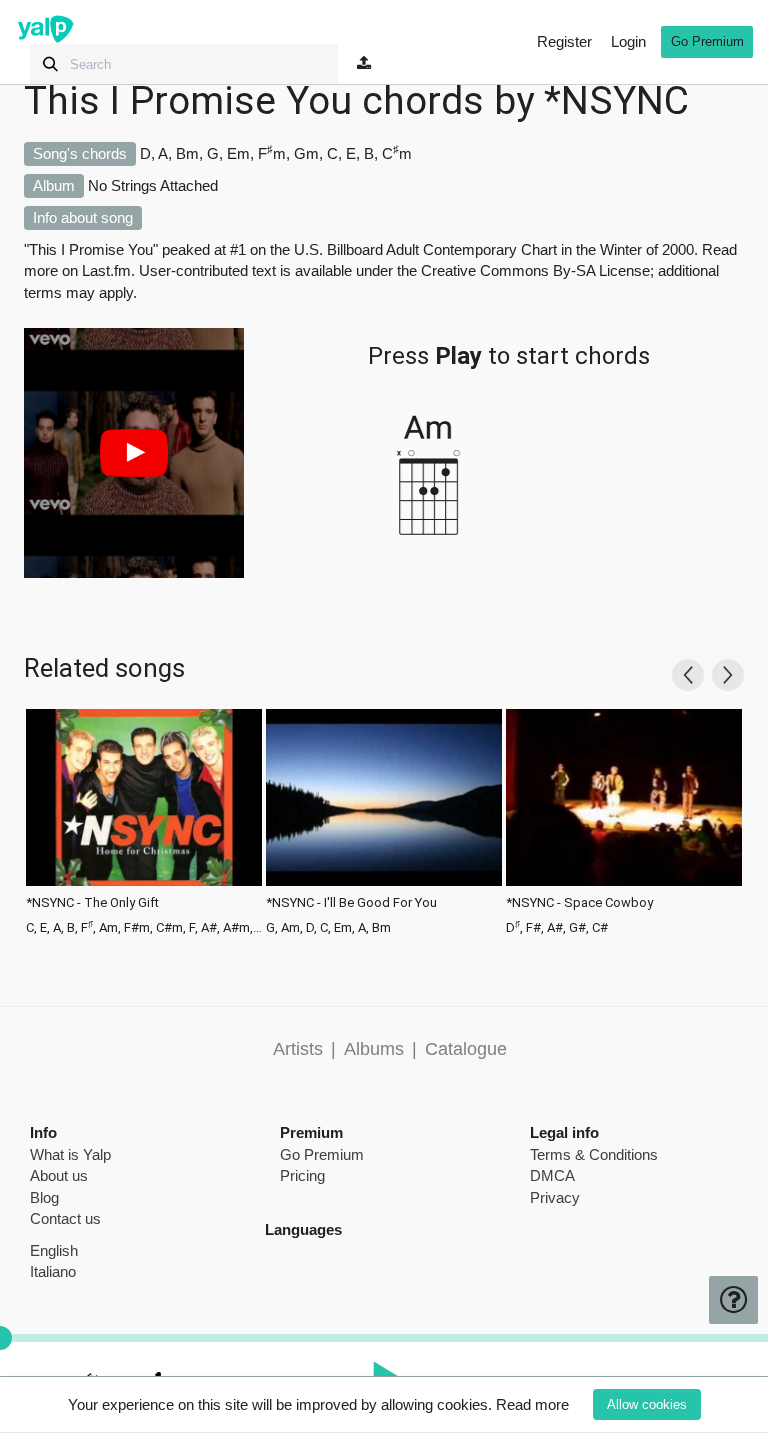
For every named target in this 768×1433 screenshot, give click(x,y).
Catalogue (466, 1049)
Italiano (53, 1271)
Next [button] (728, 675)
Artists (298, 1049)
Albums (374, 1049)
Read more (532, 1404)
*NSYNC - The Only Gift (92, 903)
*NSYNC (616, 101)
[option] (144, 820)
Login (628, 41)
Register (564, 41)
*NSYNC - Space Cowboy (579, 903)
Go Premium (707, 41)
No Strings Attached (153, 185)
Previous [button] (688, 675)
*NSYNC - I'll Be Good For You (351, 903)
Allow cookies (647, 1404)
